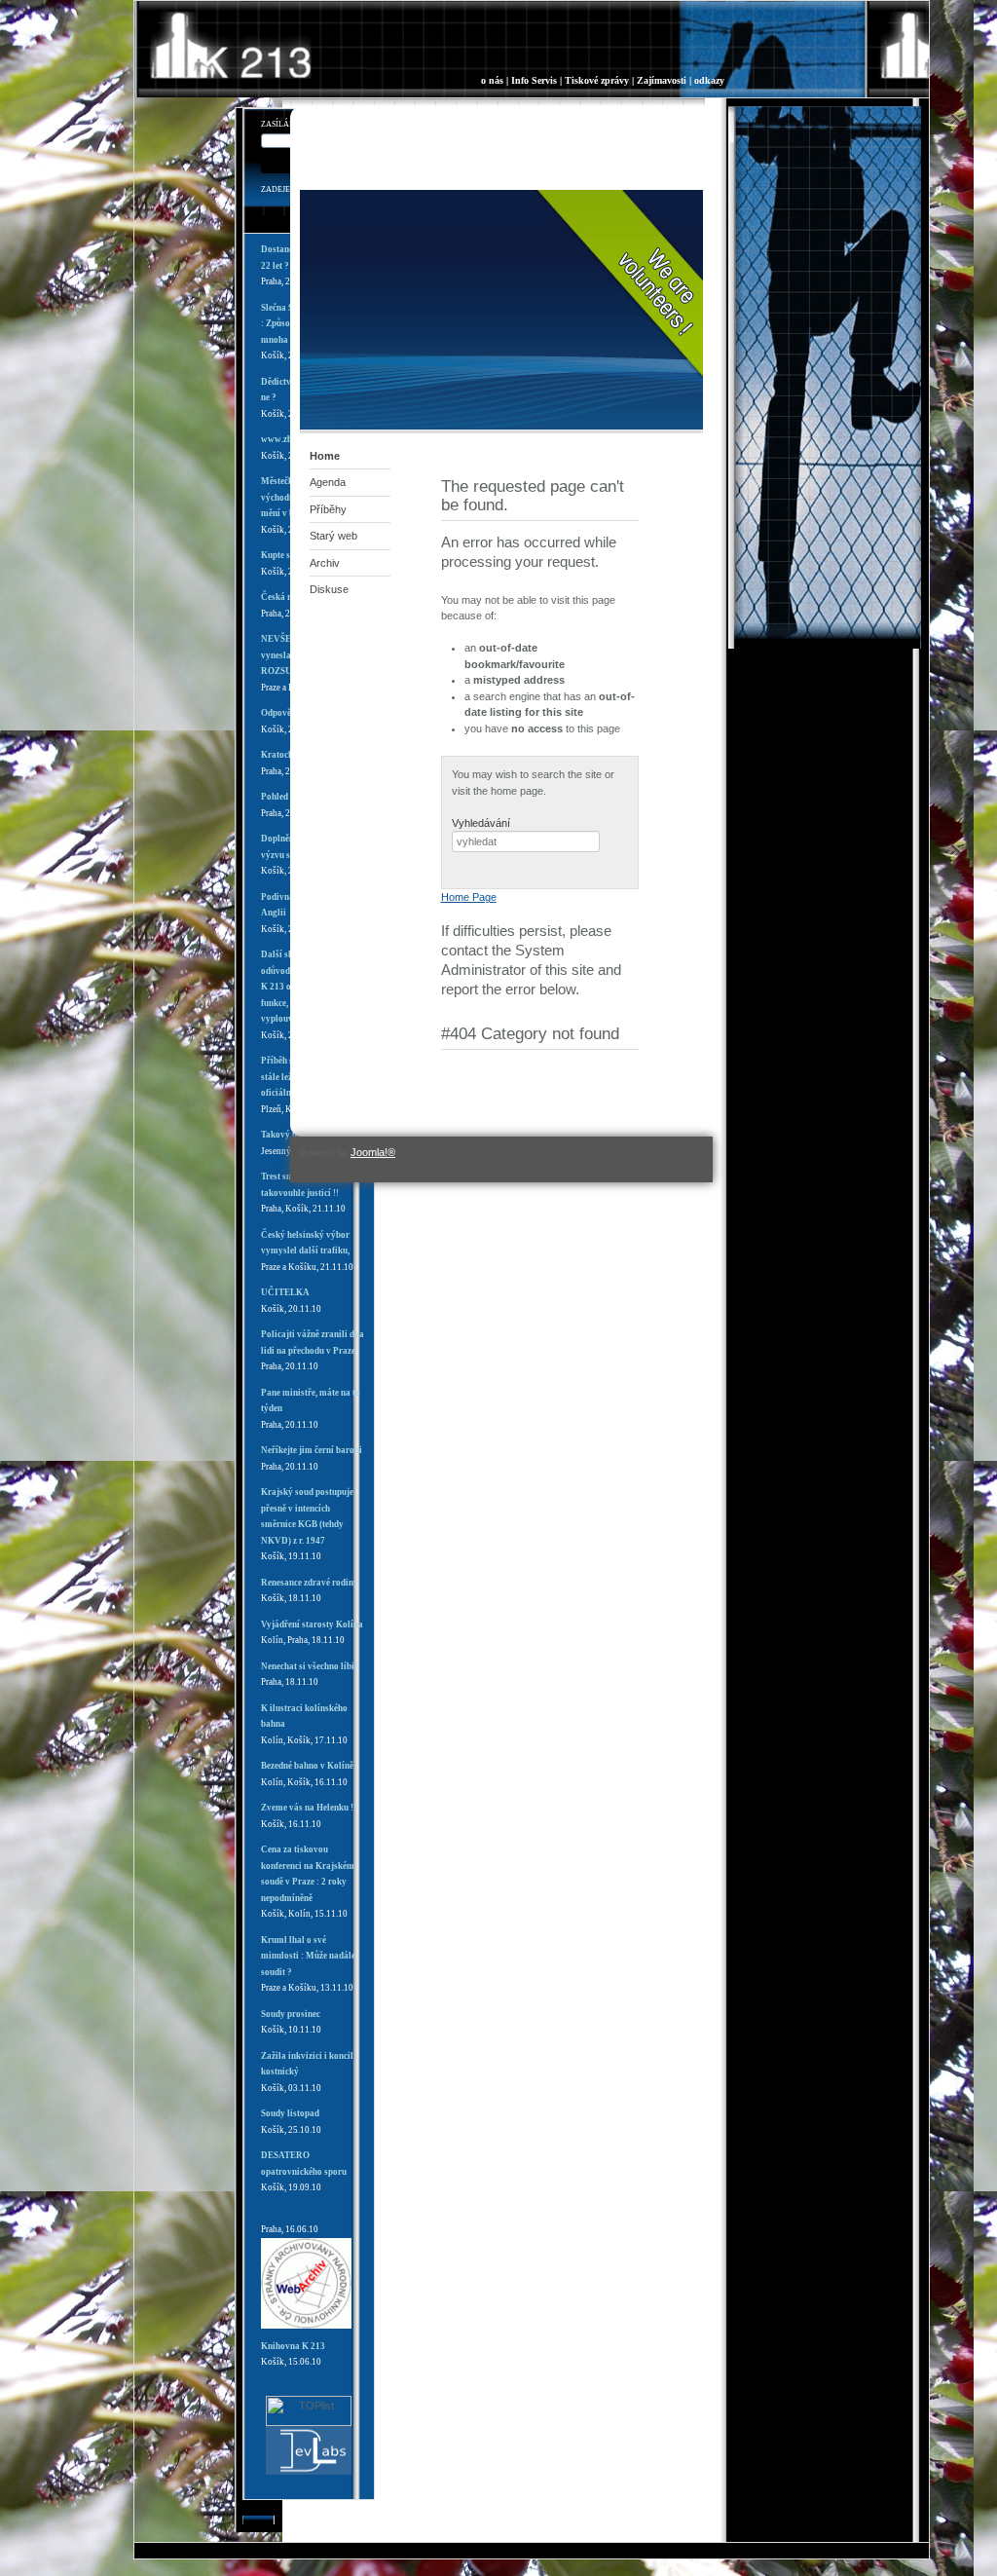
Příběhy (328, 509)
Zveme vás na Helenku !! (309, 1808)
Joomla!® (373, 1152)
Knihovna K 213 (293, 2346)
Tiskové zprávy (597, 80)
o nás (492, 80)
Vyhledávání (481, 823)
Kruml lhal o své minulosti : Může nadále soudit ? (308, 1956)
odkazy (709, 80)
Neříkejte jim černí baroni (312, 1450)
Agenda (328, 482)
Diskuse (329, 589)
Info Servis (534, 80)
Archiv (325, 563)
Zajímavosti (662, 80)
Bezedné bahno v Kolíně (307, 1766)
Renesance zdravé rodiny (310, 1583)
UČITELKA (285, 1292)
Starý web (333, 536)
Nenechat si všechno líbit (309, 1666)
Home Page (469, 897)
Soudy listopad (290, 2113)
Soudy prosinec (291, 2014)
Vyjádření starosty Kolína (312, 1624)
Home (325, 456)
